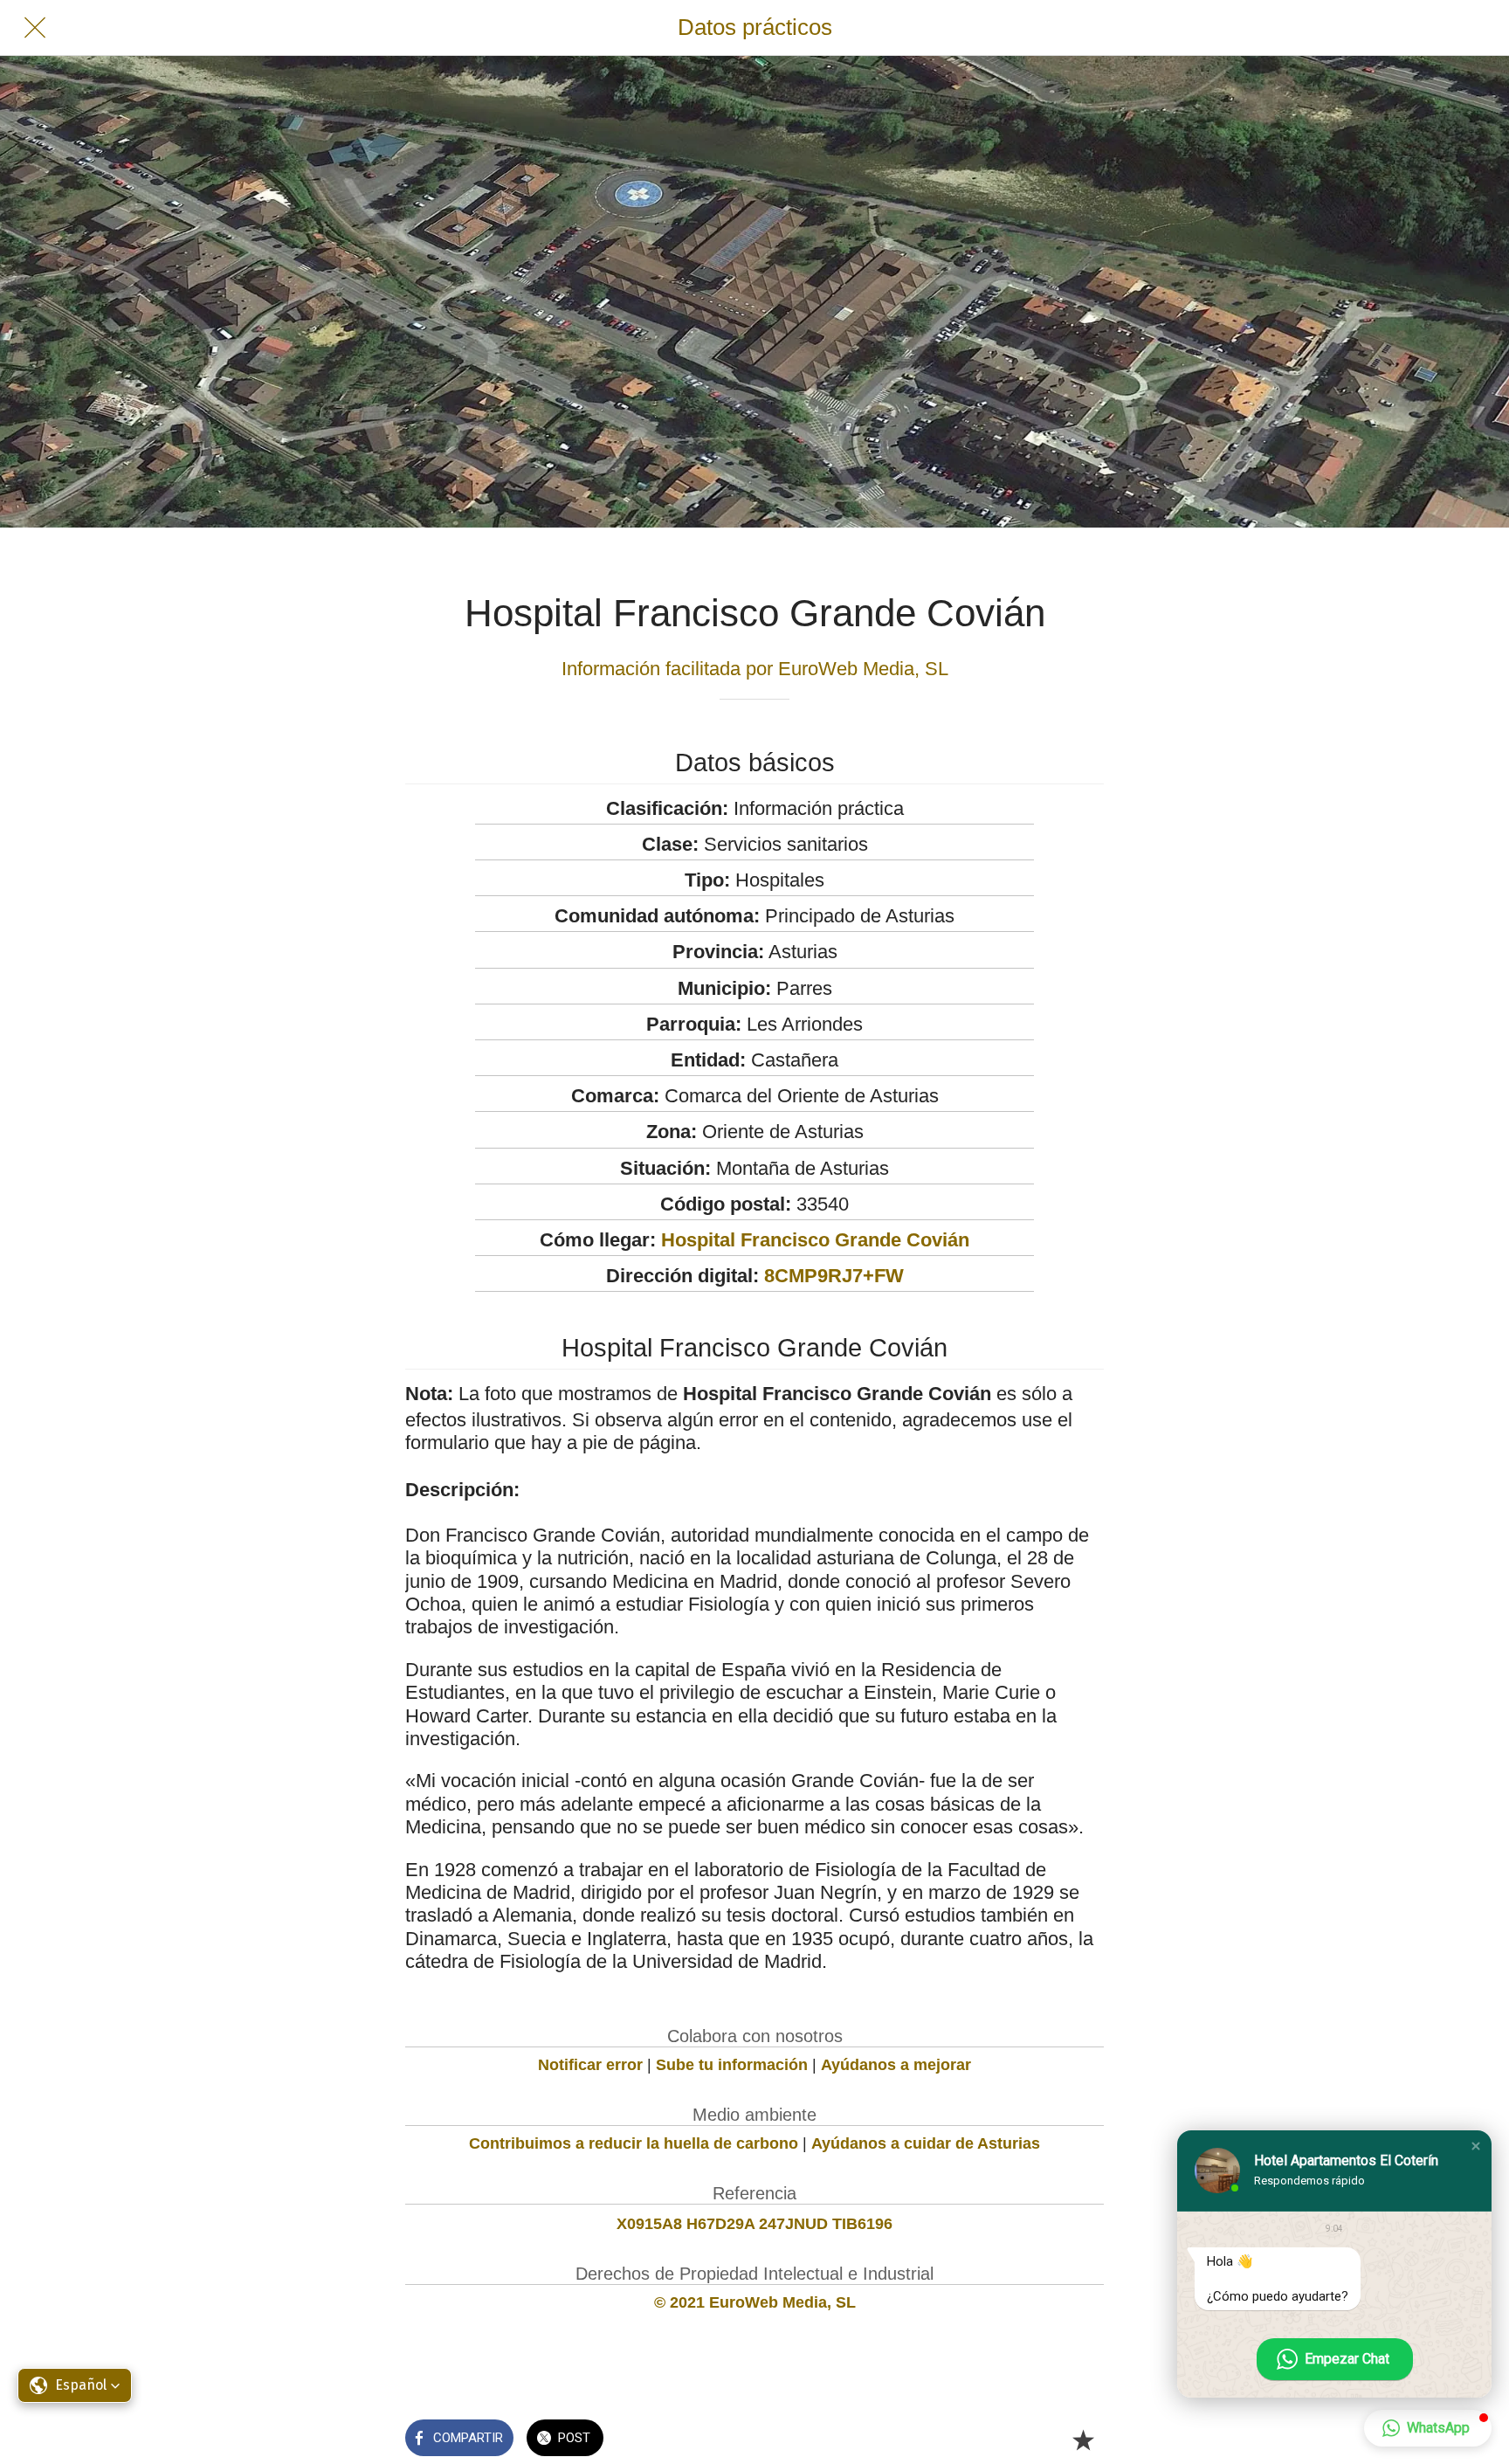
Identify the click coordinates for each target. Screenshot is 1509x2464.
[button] (1476, 2146)
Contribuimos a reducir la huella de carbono (634, 2143)
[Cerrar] (35, 28)
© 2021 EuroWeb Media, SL (755, 2302)
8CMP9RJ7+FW (834, 1276)
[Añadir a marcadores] (1083, 2440)
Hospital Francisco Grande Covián (815, 1240)
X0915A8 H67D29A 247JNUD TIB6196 (754, 2224)
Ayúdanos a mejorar (896, 2065)
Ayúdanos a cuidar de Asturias (926, 2143)
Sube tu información (732, 2065)
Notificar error (590, 2065)
